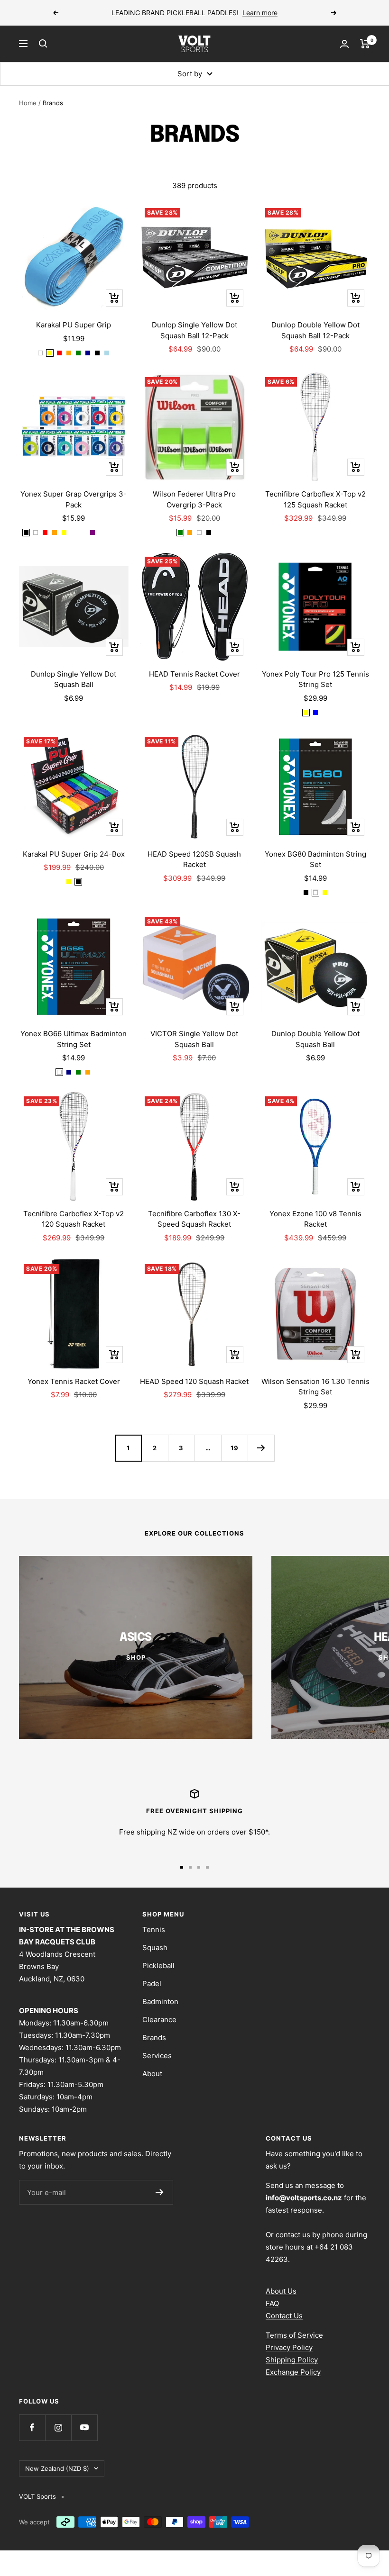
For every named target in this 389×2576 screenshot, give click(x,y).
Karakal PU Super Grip (74, 325)
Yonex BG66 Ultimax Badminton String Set (74, 1039)
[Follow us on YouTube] (84, 2427)
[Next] (261, 1448)
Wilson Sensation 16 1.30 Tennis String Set (315, 1387)
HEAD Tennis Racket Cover (194, 674)
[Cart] (365, 44)
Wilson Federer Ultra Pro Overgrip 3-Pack (194, 499)
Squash (155, 1948)
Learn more (260, 13)
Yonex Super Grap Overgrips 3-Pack (74, 499)
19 (235, 1448)
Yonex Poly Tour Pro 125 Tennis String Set (315, 679)
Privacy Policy (289, 2347)
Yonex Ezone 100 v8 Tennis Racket (315, 1219)
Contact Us (284, 2316)
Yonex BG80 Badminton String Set (315, 859)
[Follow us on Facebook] (32, 2427)
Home (28, 103)
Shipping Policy (292, 2360)
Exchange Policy (293, 2372)
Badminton (160, 2002)
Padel (152, 1984)
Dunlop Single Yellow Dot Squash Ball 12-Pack (194, 330)
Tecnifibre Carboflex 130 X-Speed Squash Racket (194, 1219)
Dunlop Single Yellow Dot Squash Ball (74, 679)
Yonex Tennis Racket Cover (74, 1381)
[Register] (160, 2192)
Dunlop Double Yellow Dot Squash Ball (315, 1039)
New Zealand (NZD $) (57, 2468)
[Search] (43, 44)
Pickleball (158, 1966)
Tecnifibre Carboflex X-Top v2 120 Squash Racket (74, 1219)
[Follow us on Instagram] (58, 2427)
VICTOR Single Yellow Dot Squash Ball (194, 1039)
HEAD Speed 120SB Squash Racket (194, 859)
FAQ (272, 2303)
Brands (154, 2038)
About (152, 2074)
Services (157, 2056)
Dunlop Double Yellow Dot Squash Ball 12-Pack (315, 330)
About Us (281, 2291)
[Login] (344, 44)
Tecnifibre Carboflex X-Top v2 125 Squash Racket (315, 499)
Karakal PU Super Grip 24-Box (74, 854)
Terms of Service (294, 2335)
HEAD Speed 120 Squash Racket (194, 1381)
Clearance (159, 2020)
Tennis (154, 1930)
